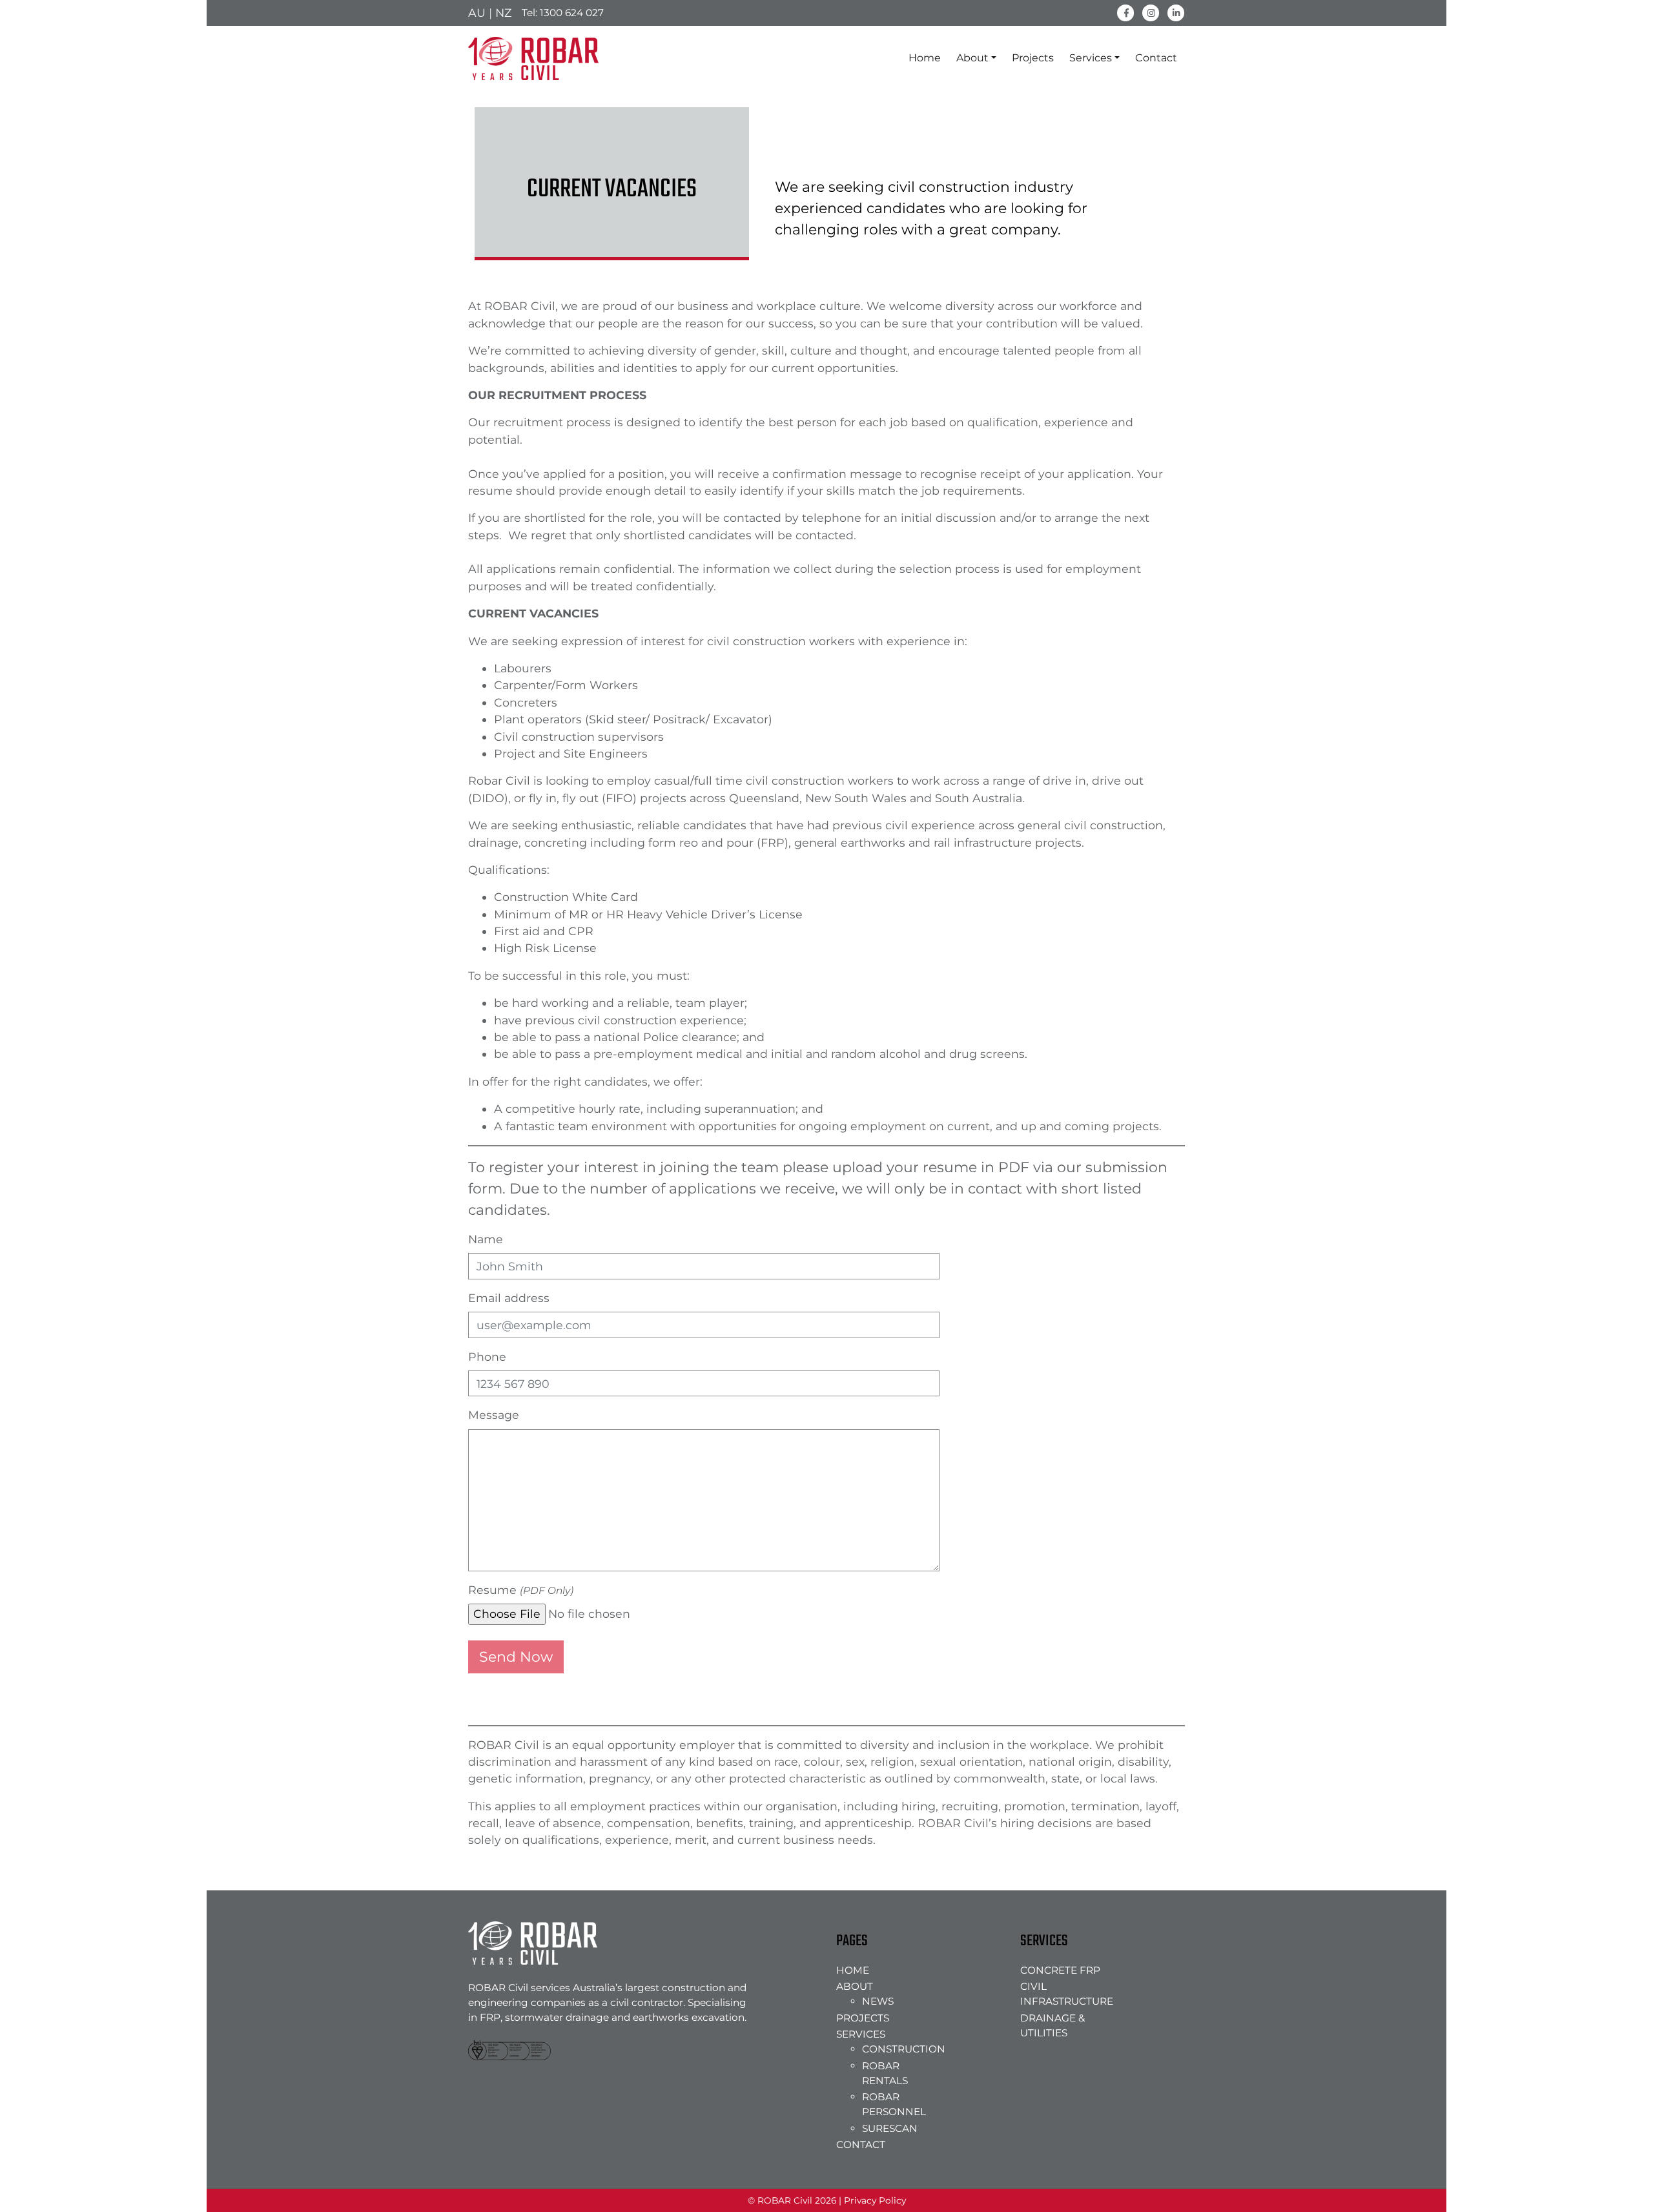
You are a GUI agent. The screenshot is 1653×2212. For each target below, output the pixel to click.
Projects (1033, 58)
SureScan (890, 2128)
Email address (509, 1298)
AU (477, 13)
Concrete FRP (1060, 1970)
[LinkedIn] (1176, 12)
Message (494, 1415)
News (878, 2001)
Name (486, 1239)
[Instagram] (1151, 12)
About (972, 58)
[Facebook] (1126, 12)
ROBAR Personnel (894, 2104)
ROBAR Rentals (885, 2073)
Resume (521, 1590)
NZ (503, 13)
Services (1091, 58)
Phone (487, 1357)
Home (925, 58)
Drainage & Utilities (1052, 2025)
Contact (1156, 58)
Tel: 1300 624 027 (563, 13)
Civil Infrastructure (1067, 1994)
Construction (901, 2049)
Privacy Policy (875, 2200)
